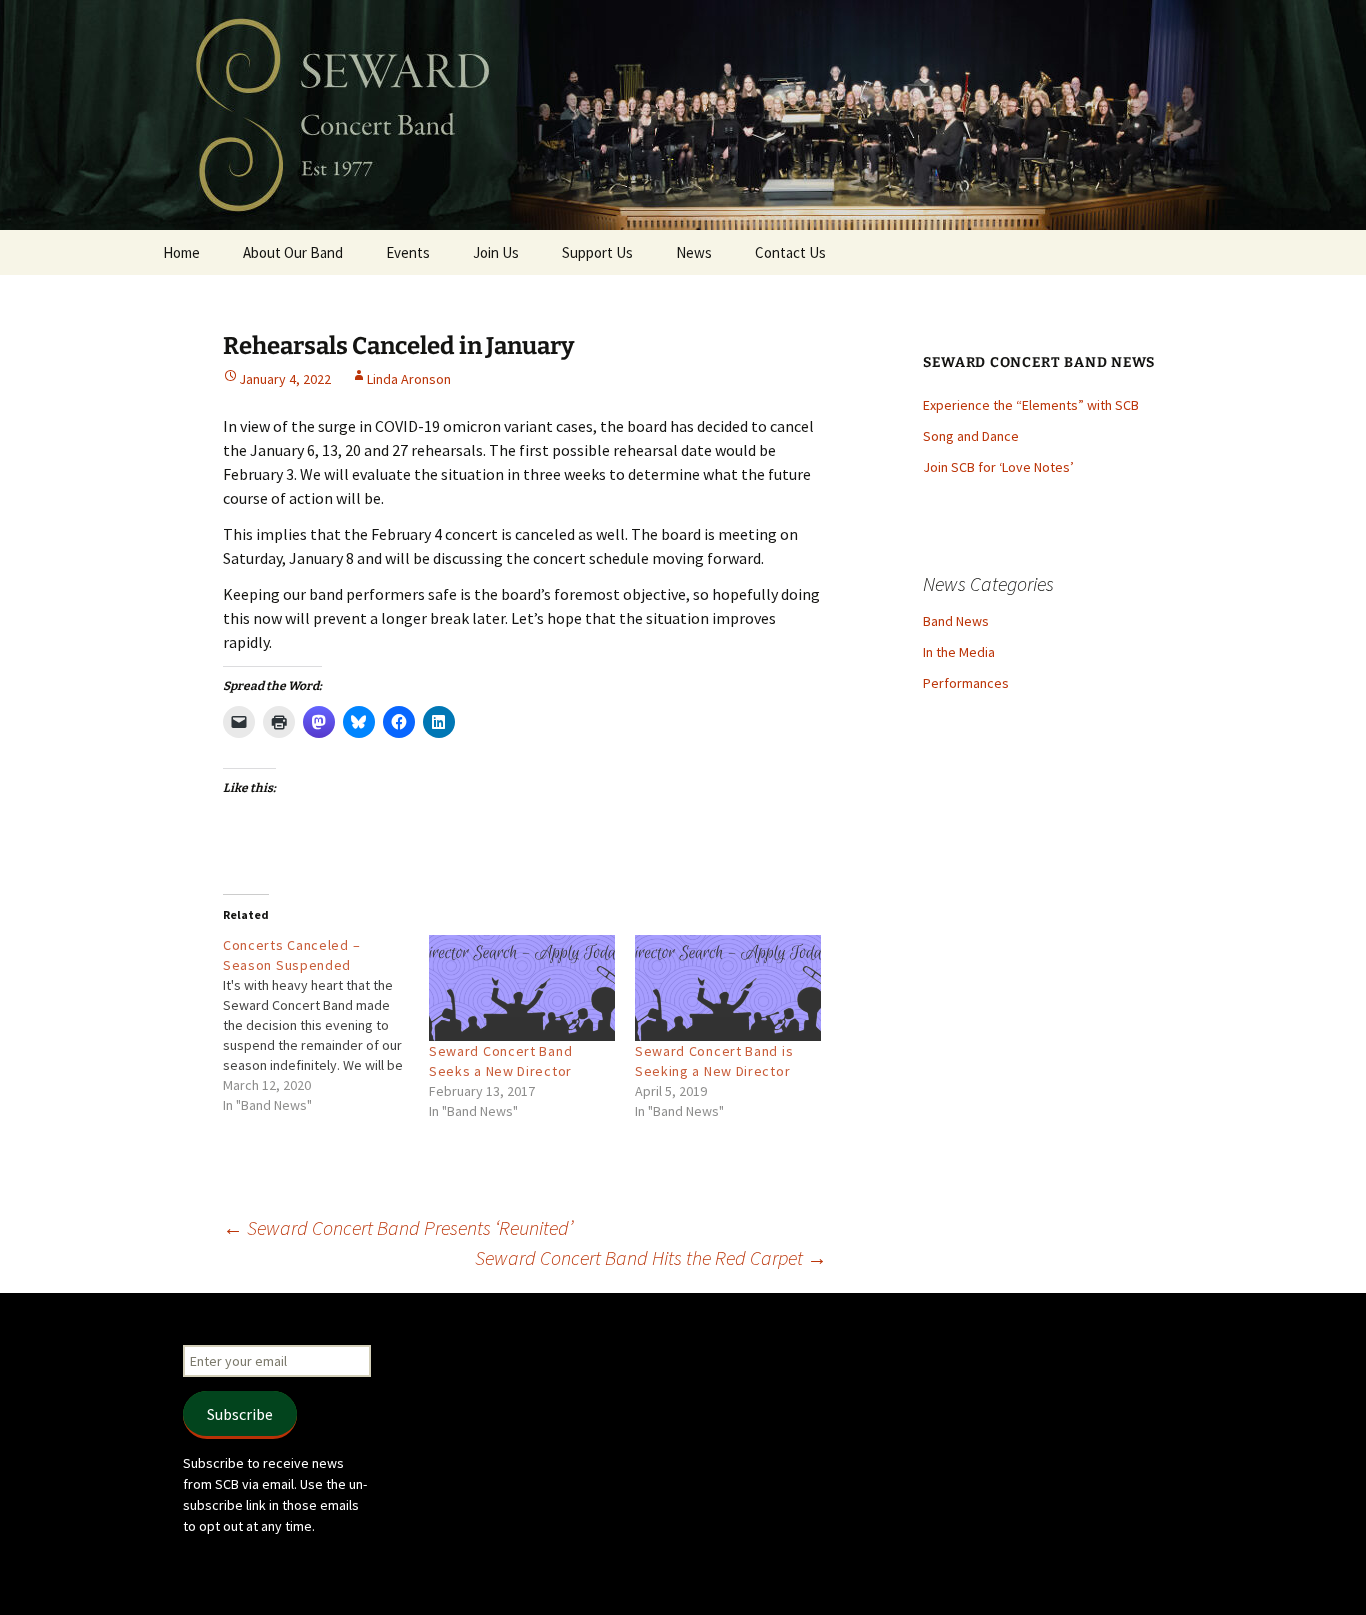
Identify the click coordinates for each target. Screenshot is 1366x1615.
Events (408, 252)
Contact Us (790, 252)
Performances (966, 683)
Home (181, 252)
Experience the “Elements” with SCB (1031, 405)
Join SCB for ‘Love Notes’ (998, 467)
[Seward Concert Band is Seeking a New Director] (728, 988)
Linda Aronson (409, 379)
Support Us (597, 252)
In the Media (959, 652)
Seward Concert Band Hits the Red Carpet (651, 1257)
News (694, 252)
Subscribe (240, 1414)
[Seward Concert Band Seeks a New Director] (522, 988)
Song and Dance (971, 436)
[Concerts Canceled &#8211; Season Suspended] (326, 1025)
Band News (956, 621)
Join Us (496, 252)
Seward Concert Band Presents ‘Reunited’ (398, 1227)
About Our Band (293, 252)
